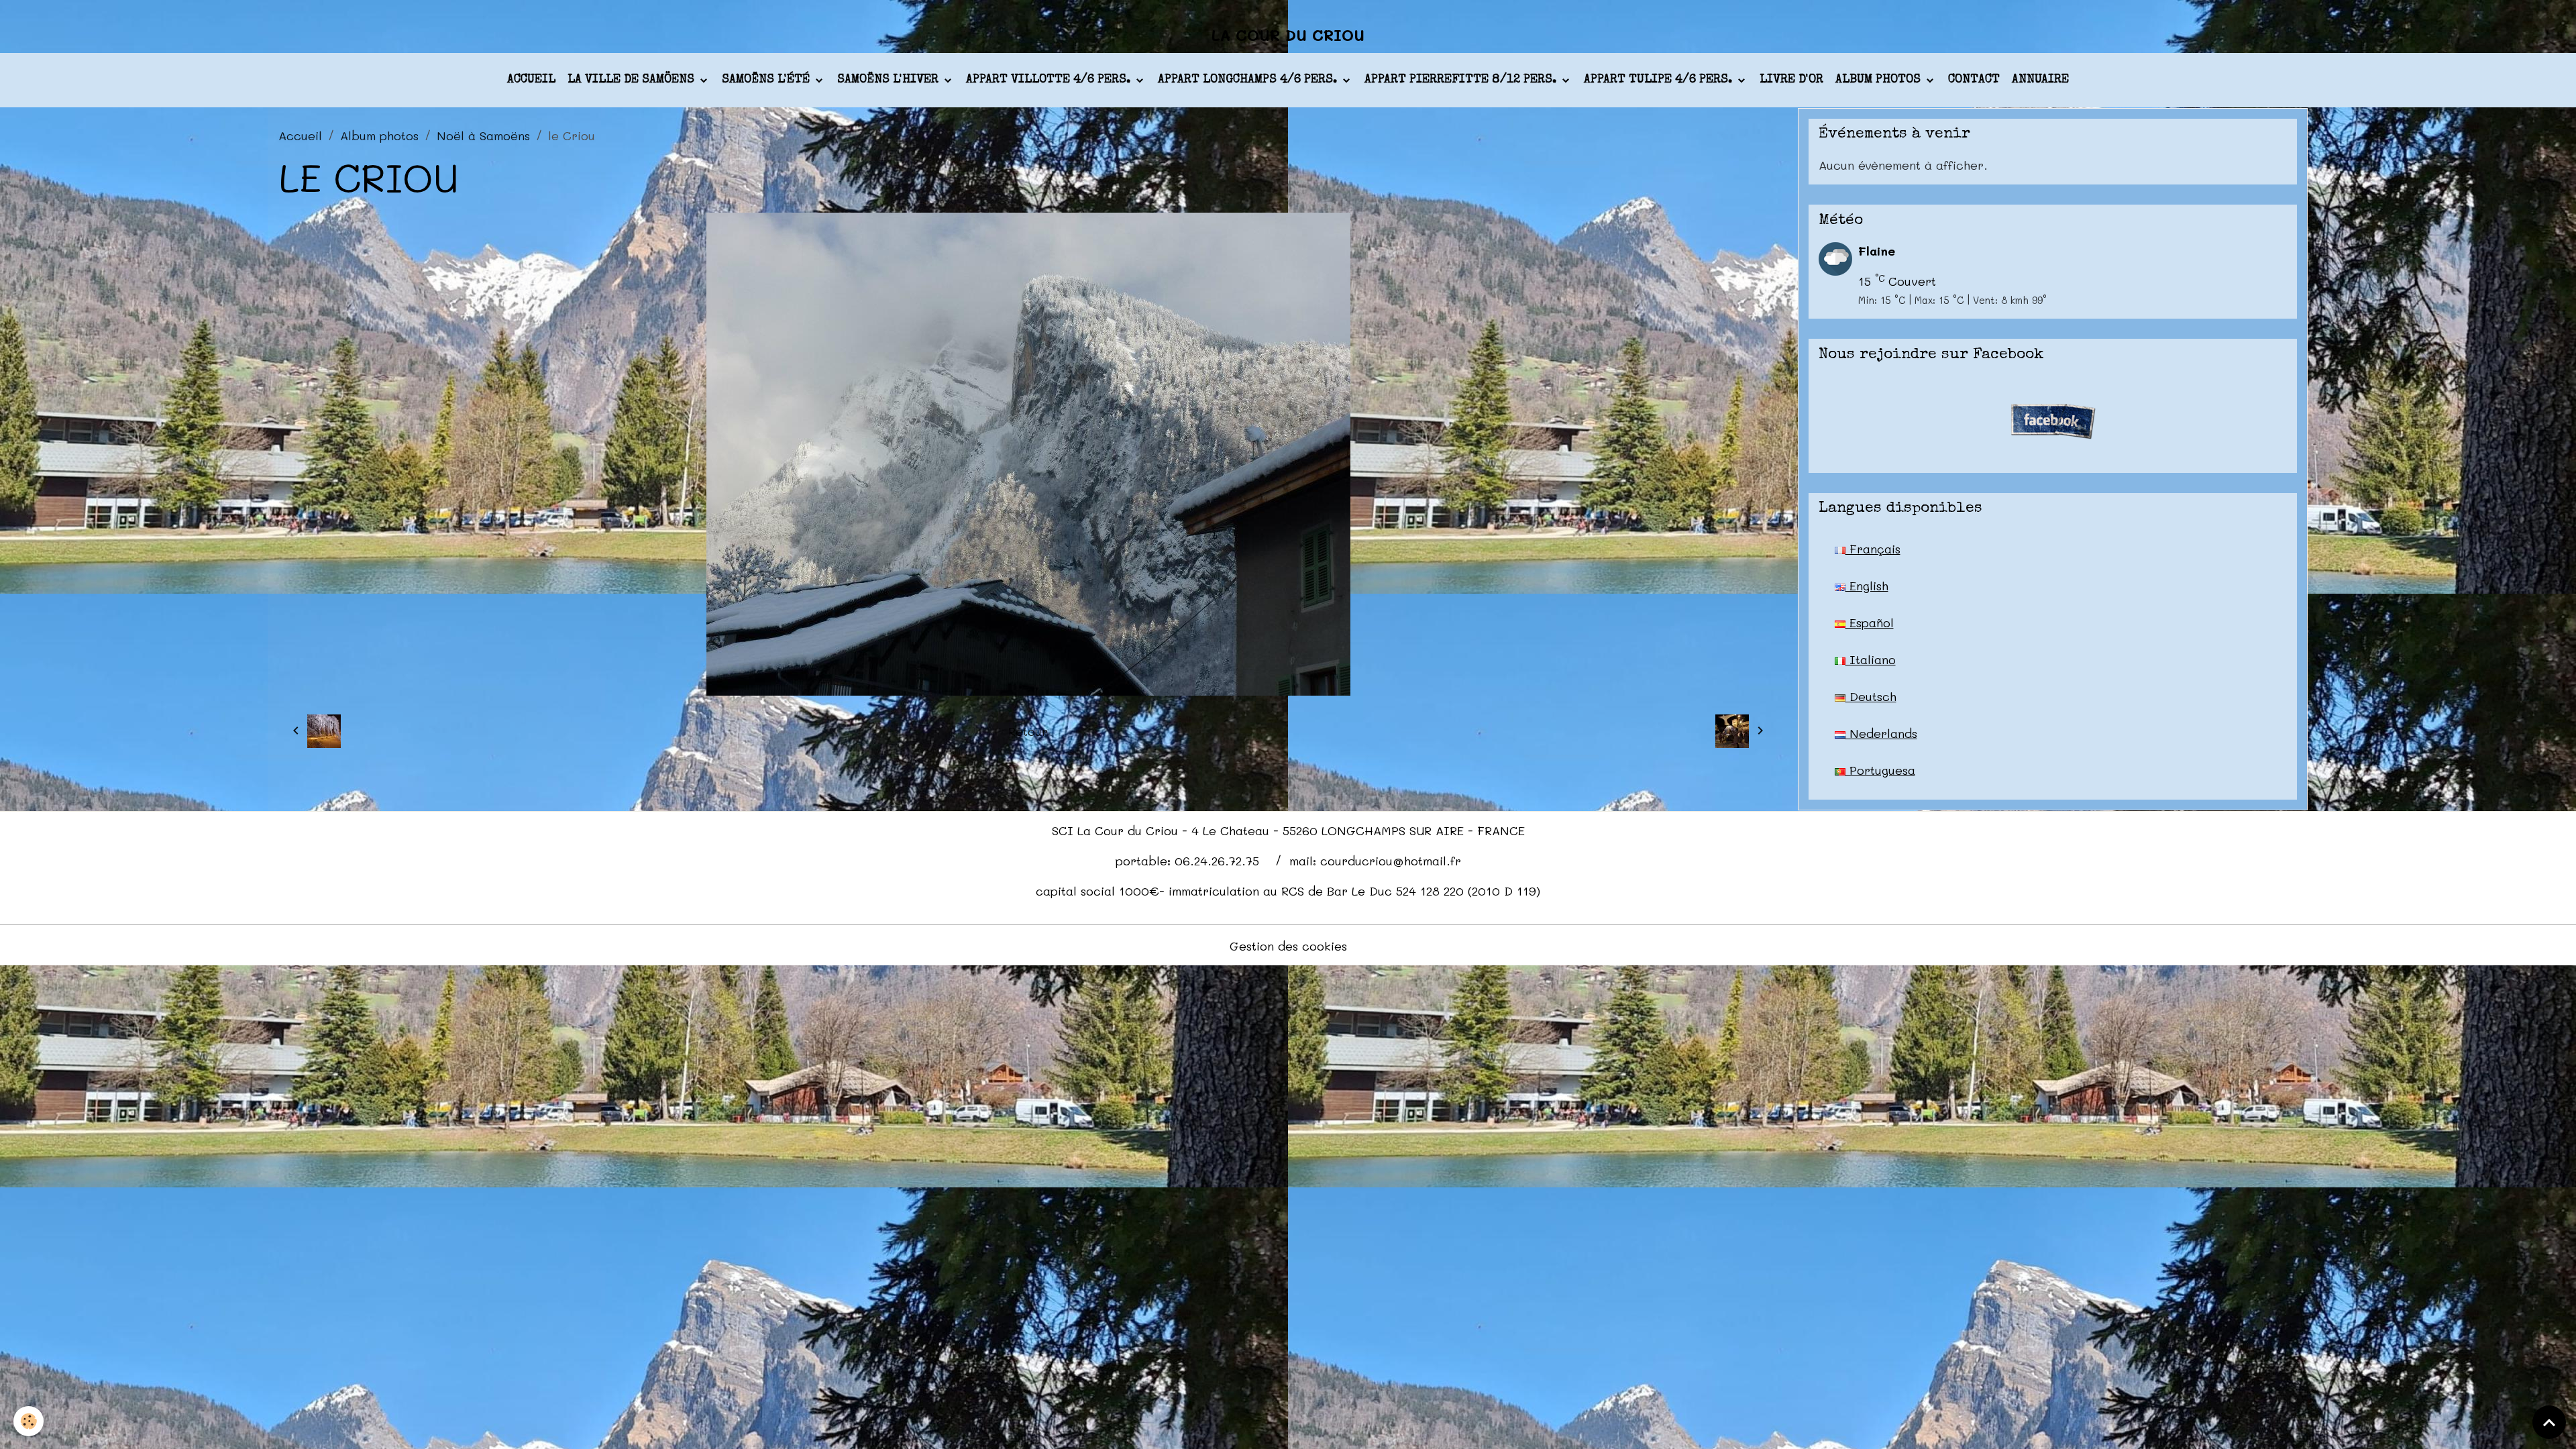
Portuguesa (1880, 770)
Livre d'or (1791, 80)
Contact (1974, 80)
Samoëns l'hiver (890, 80)
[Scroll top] (2549, 1422)
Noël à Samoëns (483, 136)
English (1867, 586)
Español (1870, 623)
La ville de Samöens (633, 80)
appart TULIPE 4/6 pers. (1660, 80)
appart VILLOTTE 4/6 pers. (1050, 80)
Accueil (531, 80)
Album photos (1880, 80)
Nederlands (1881, 733)
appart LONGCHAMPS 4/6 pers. (1249, 80)
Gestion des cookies (1288, 946)
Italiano (1871, 659)
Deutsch (1871, 696)
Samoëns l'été (767, 80)
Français (1873, 549)
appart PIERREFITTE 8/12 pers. (1462, 80)
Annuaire (2040, 80)
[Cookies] (29, 1421)
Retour (1028, 731)
